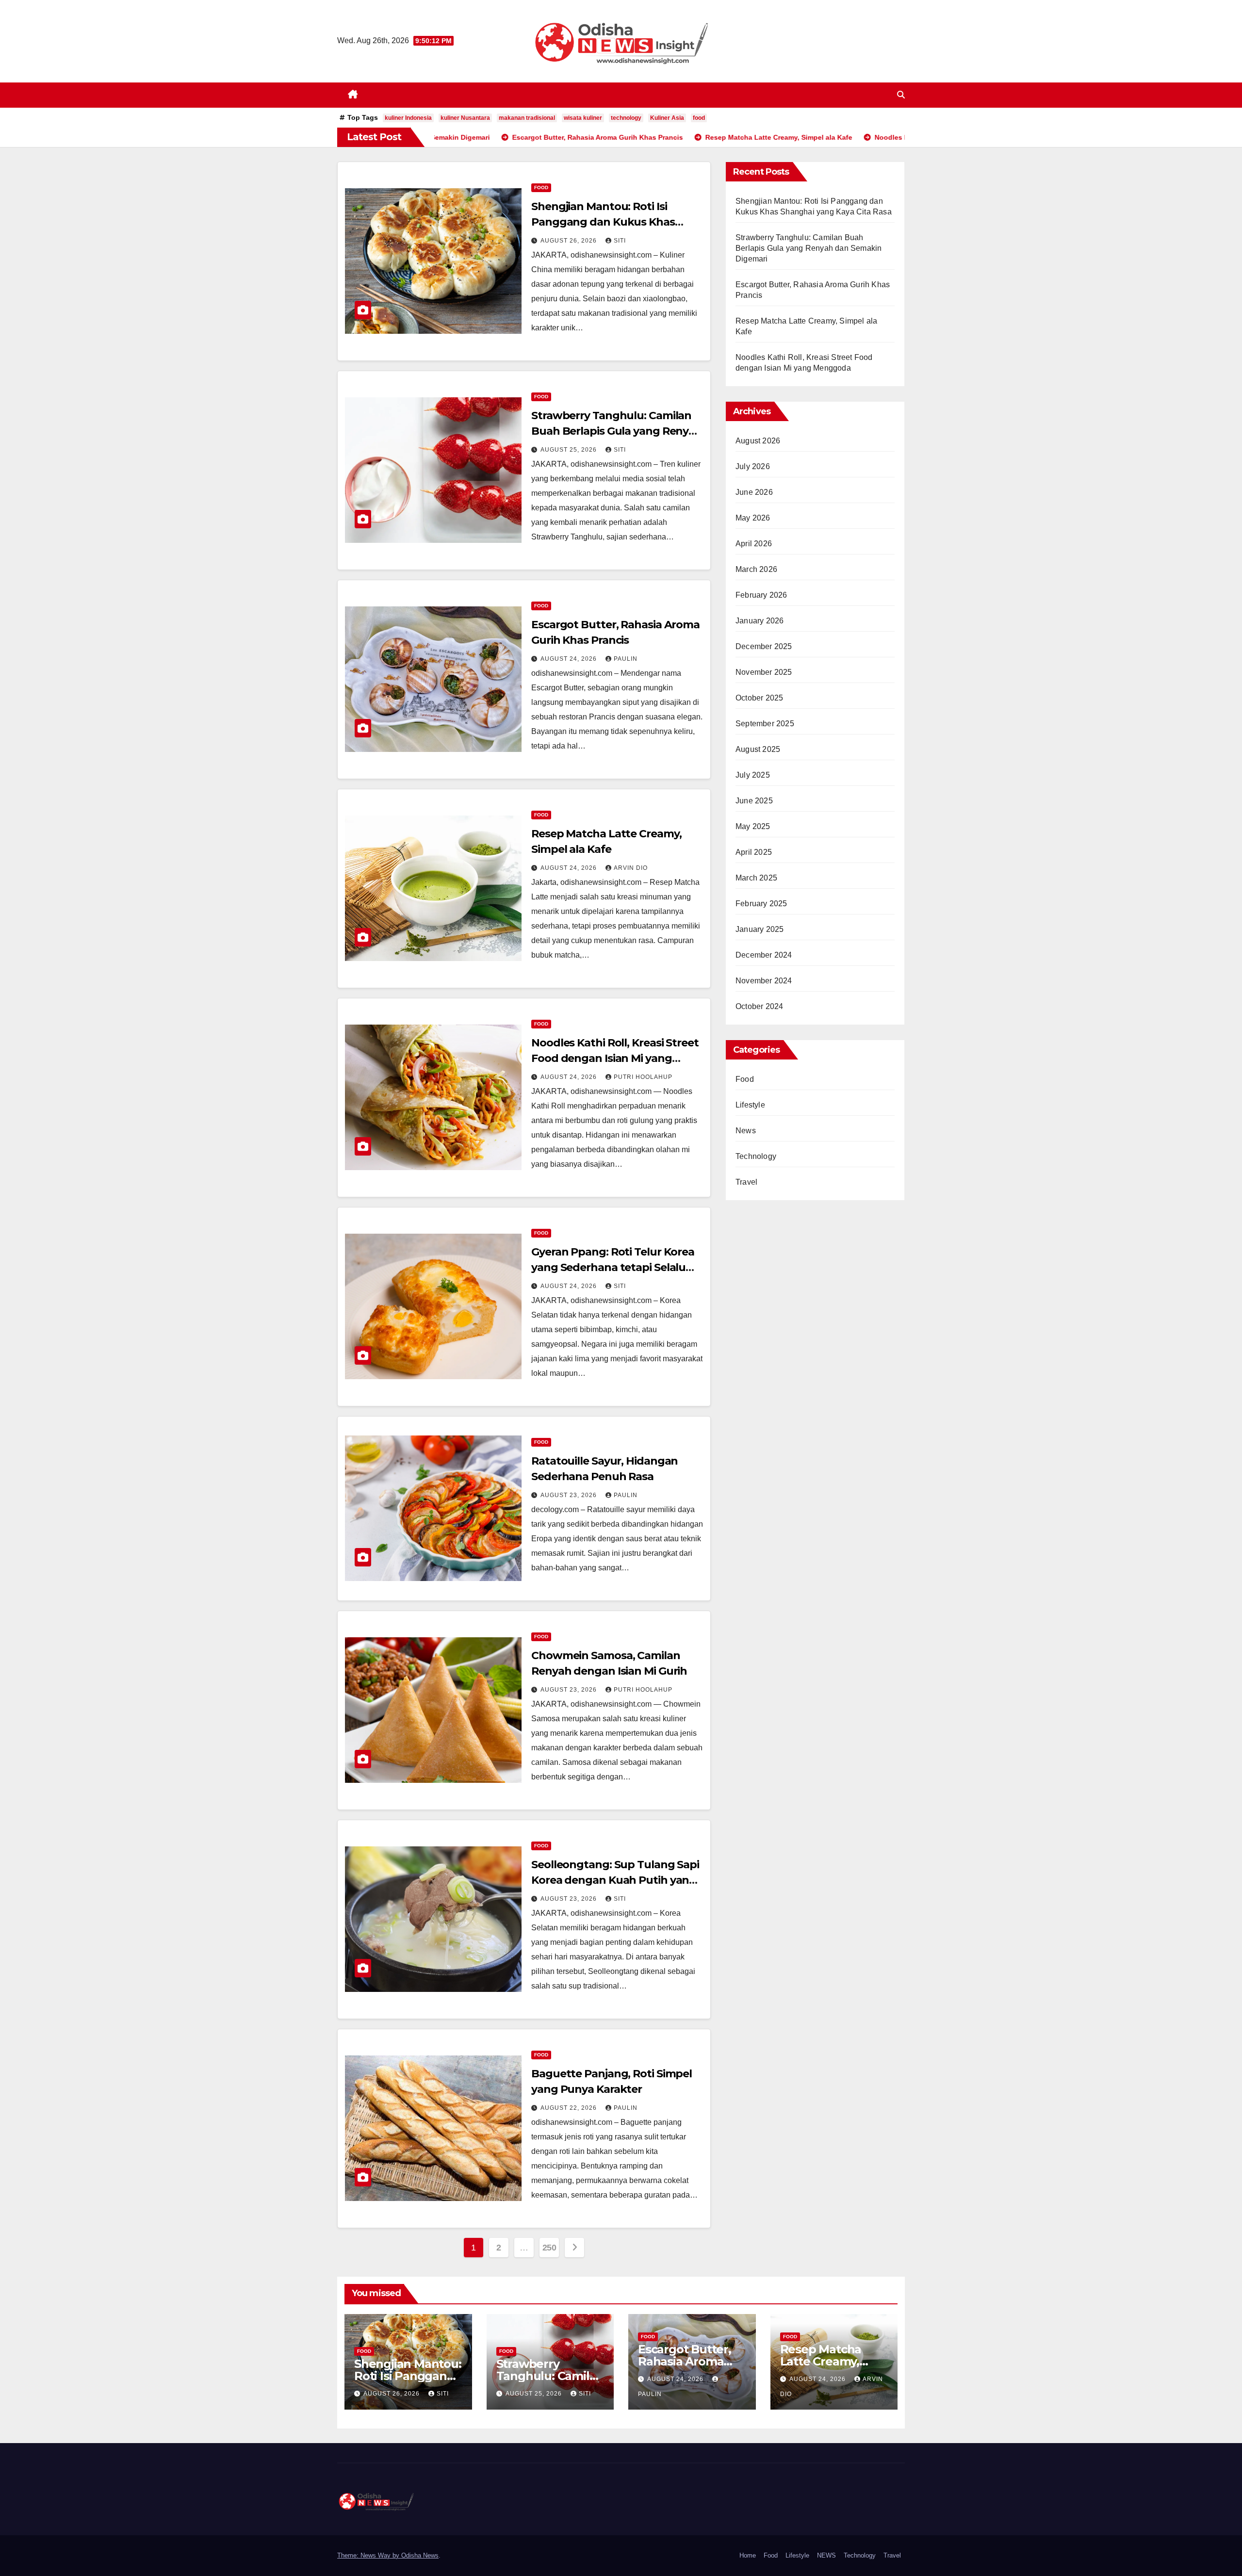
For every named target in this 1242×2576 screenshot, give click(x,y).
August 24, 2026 (570, 659)
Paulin (626, 659)
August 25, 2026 (570, 450)
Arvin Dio (631, 868)
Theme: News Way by (369, 2555)
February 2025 (761, 904)
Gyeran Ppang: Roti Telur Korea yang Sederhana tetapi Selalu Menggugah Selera (613, 1267)
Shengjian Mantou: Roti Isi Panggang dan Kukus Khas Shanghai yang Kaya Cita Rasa (610, 222)
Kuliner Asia (667, 118)
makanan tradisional (527, 118)
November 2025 (764, 672)
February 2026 (761, 595)
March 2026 (756, 569)
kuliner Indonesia (408, 118)
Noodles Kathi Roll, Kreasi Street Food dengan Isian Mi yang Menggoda (615, 1058)
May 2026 (753, 518)
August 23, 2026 (570, 1495)
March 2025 (756, 878)
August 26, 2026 (570, 241)
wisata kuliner (583, 118)
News (746, 1131)
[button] (901, 95)
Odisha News (420, 2555)
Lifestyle (750, 1105)
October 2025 (759, 698)
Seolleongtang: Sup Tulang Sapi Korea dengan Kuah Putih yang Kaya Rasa (615, 1880)
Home (748, 2555)
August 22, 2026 (570, 2108)
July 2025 (753, 775)
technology (626, 118)
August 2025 (758, 749)
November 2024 (764, 981)
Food (541, 187)
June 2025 (754, 801)
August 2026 (758, 441)
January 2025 (760, 929)
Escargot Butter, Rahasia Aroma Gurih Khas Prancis (691, 2361)
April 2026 (754, 544)
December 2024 (764, 955)
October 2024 (759, 1006)
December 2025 (764, 646)
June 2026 (754, 492)
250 (549, 2248)
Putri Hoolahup (643, 1077)
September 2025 (765, 724)
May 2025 (753, 826)
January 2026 (760, 621)
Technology (756, 1156)
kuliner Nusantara (465, 118)
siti (620, 241)
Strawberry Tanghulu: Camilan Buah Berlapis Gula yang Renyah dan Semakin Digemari (617, 431)
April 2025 (754, 852)
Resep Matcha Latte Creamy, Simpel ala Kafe (824, 2361)
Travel (746, 1182)
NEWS (826, 2555)
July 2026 (753, 466)
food (699, 118)
